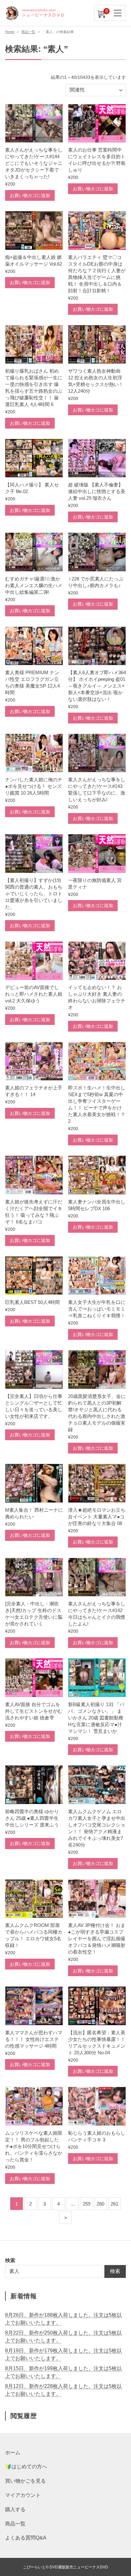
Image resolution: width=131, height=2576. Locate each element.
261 (114, 2204)
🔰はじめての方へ (26, 2467)
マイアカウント (23, 2495)
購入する (15, 2509)
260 (100, 2204)
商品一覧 (28, 32)
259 (86, 2204)
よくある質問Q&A (26, 2538)
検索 (115, 2271)
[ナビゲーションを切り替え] (118, 13)
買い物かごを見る (25, 2481)
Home (10, 32)
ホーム (13, 2453)
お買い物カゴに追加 (30, 195)
